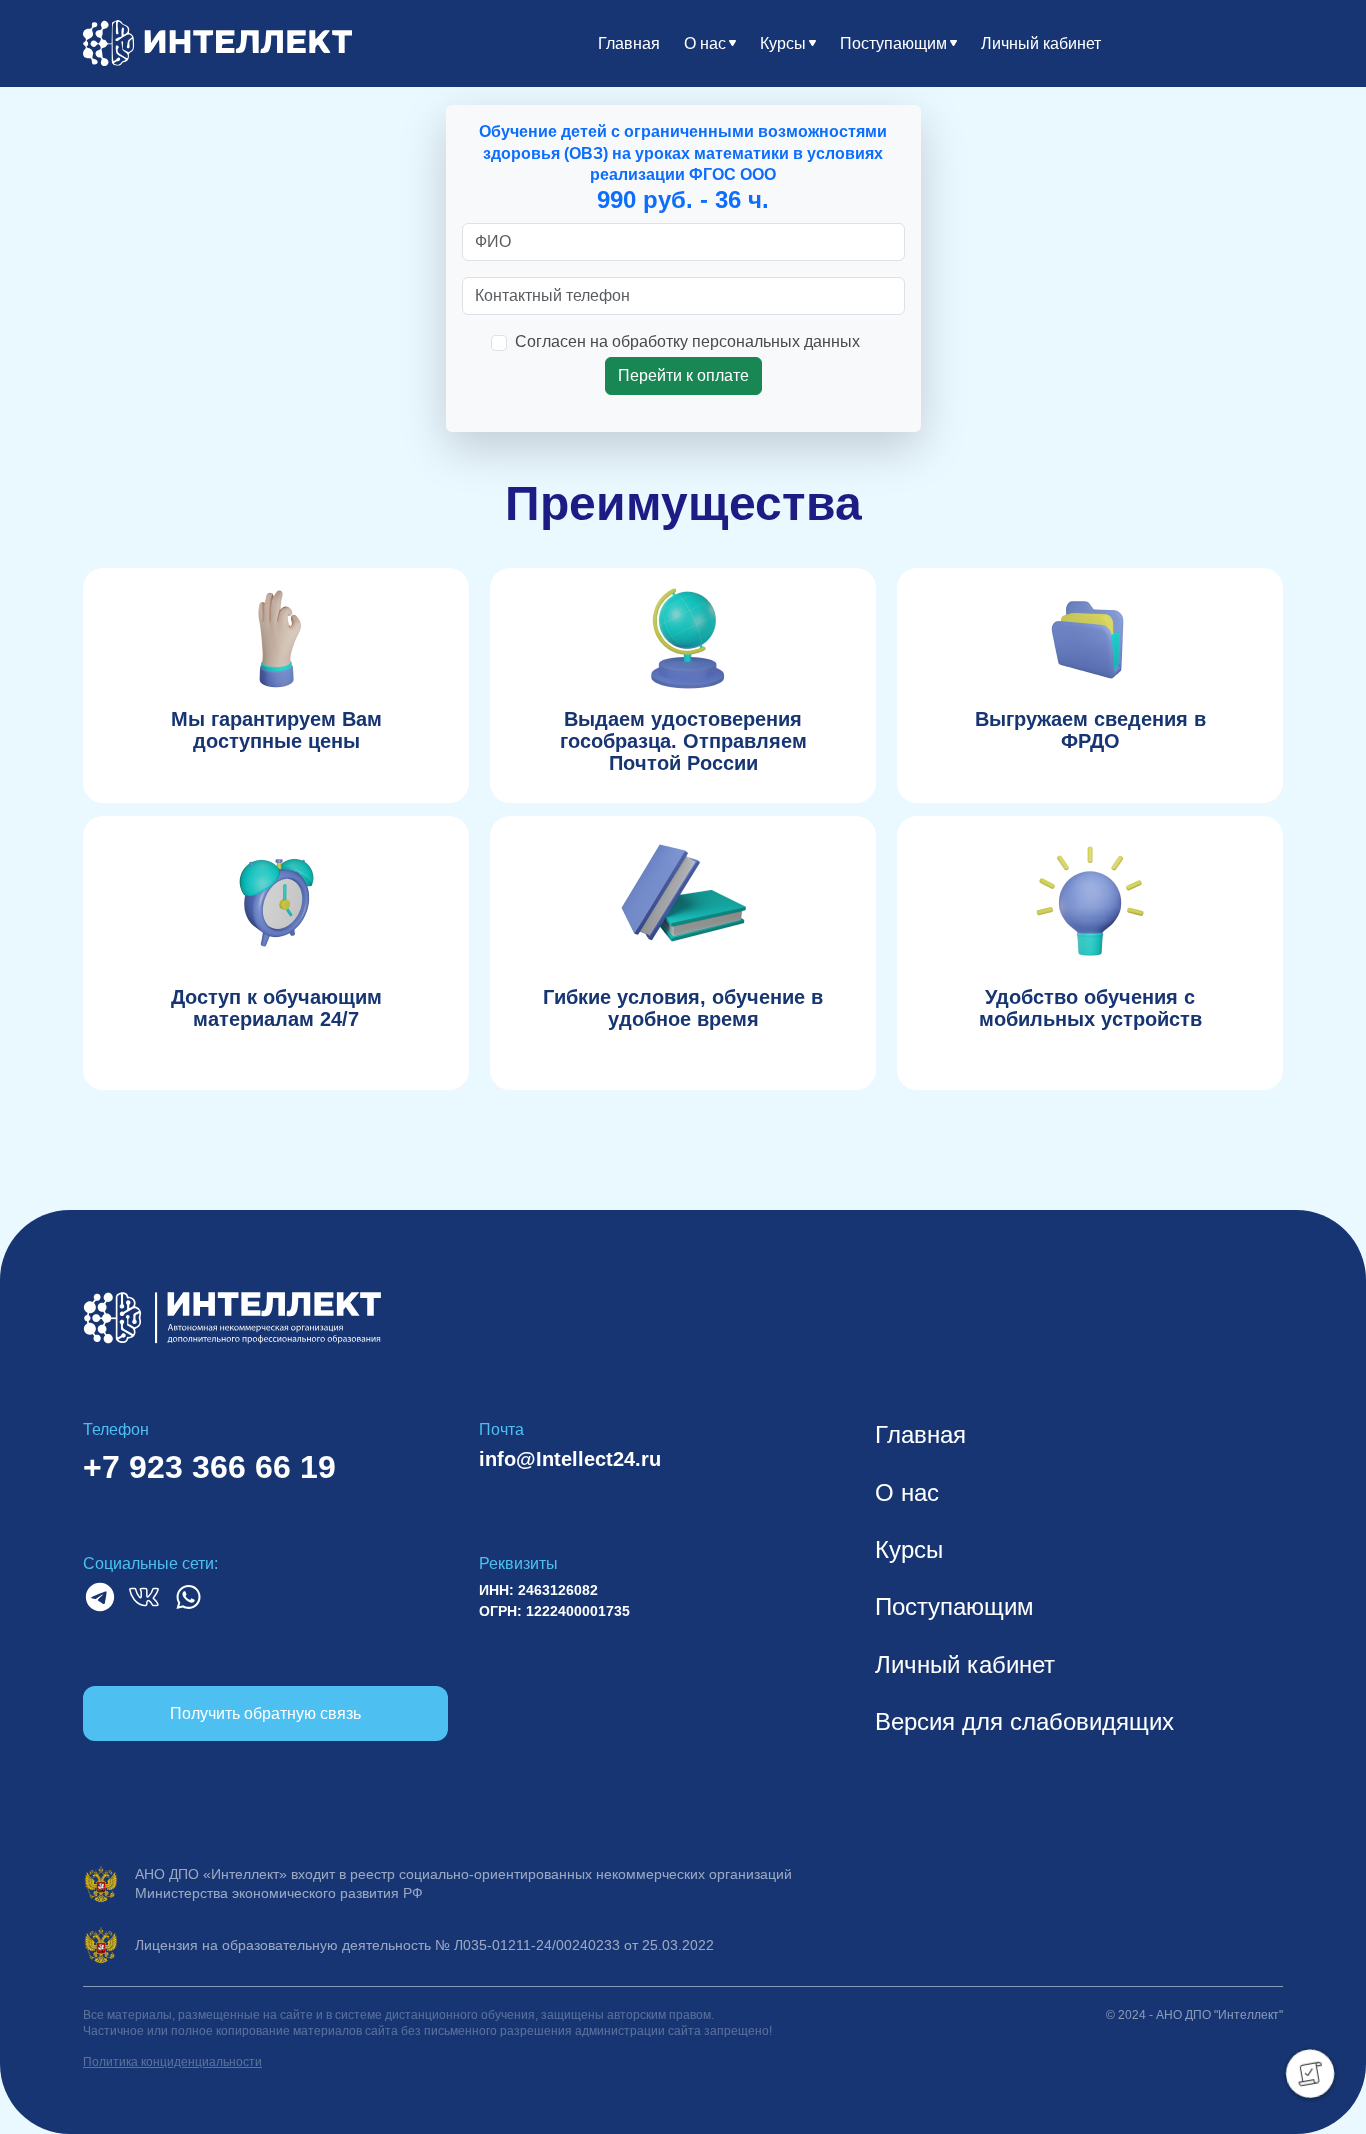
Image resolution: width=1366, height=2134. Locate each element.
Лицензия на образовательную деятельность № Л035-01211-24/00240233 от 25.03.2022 (424, 1945)
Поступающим (893, 43)
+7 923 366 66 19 (209, 1467)
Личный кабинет (1041, 43)
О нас (705, 43)
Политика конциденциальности (172, 2062)
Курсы (783, 43)
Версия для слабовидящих (1024, 1721)
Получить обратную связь (265, 1713)
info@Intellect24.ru (570, 1459)
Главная (629, 43)
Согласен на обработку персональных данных (687, 341)
